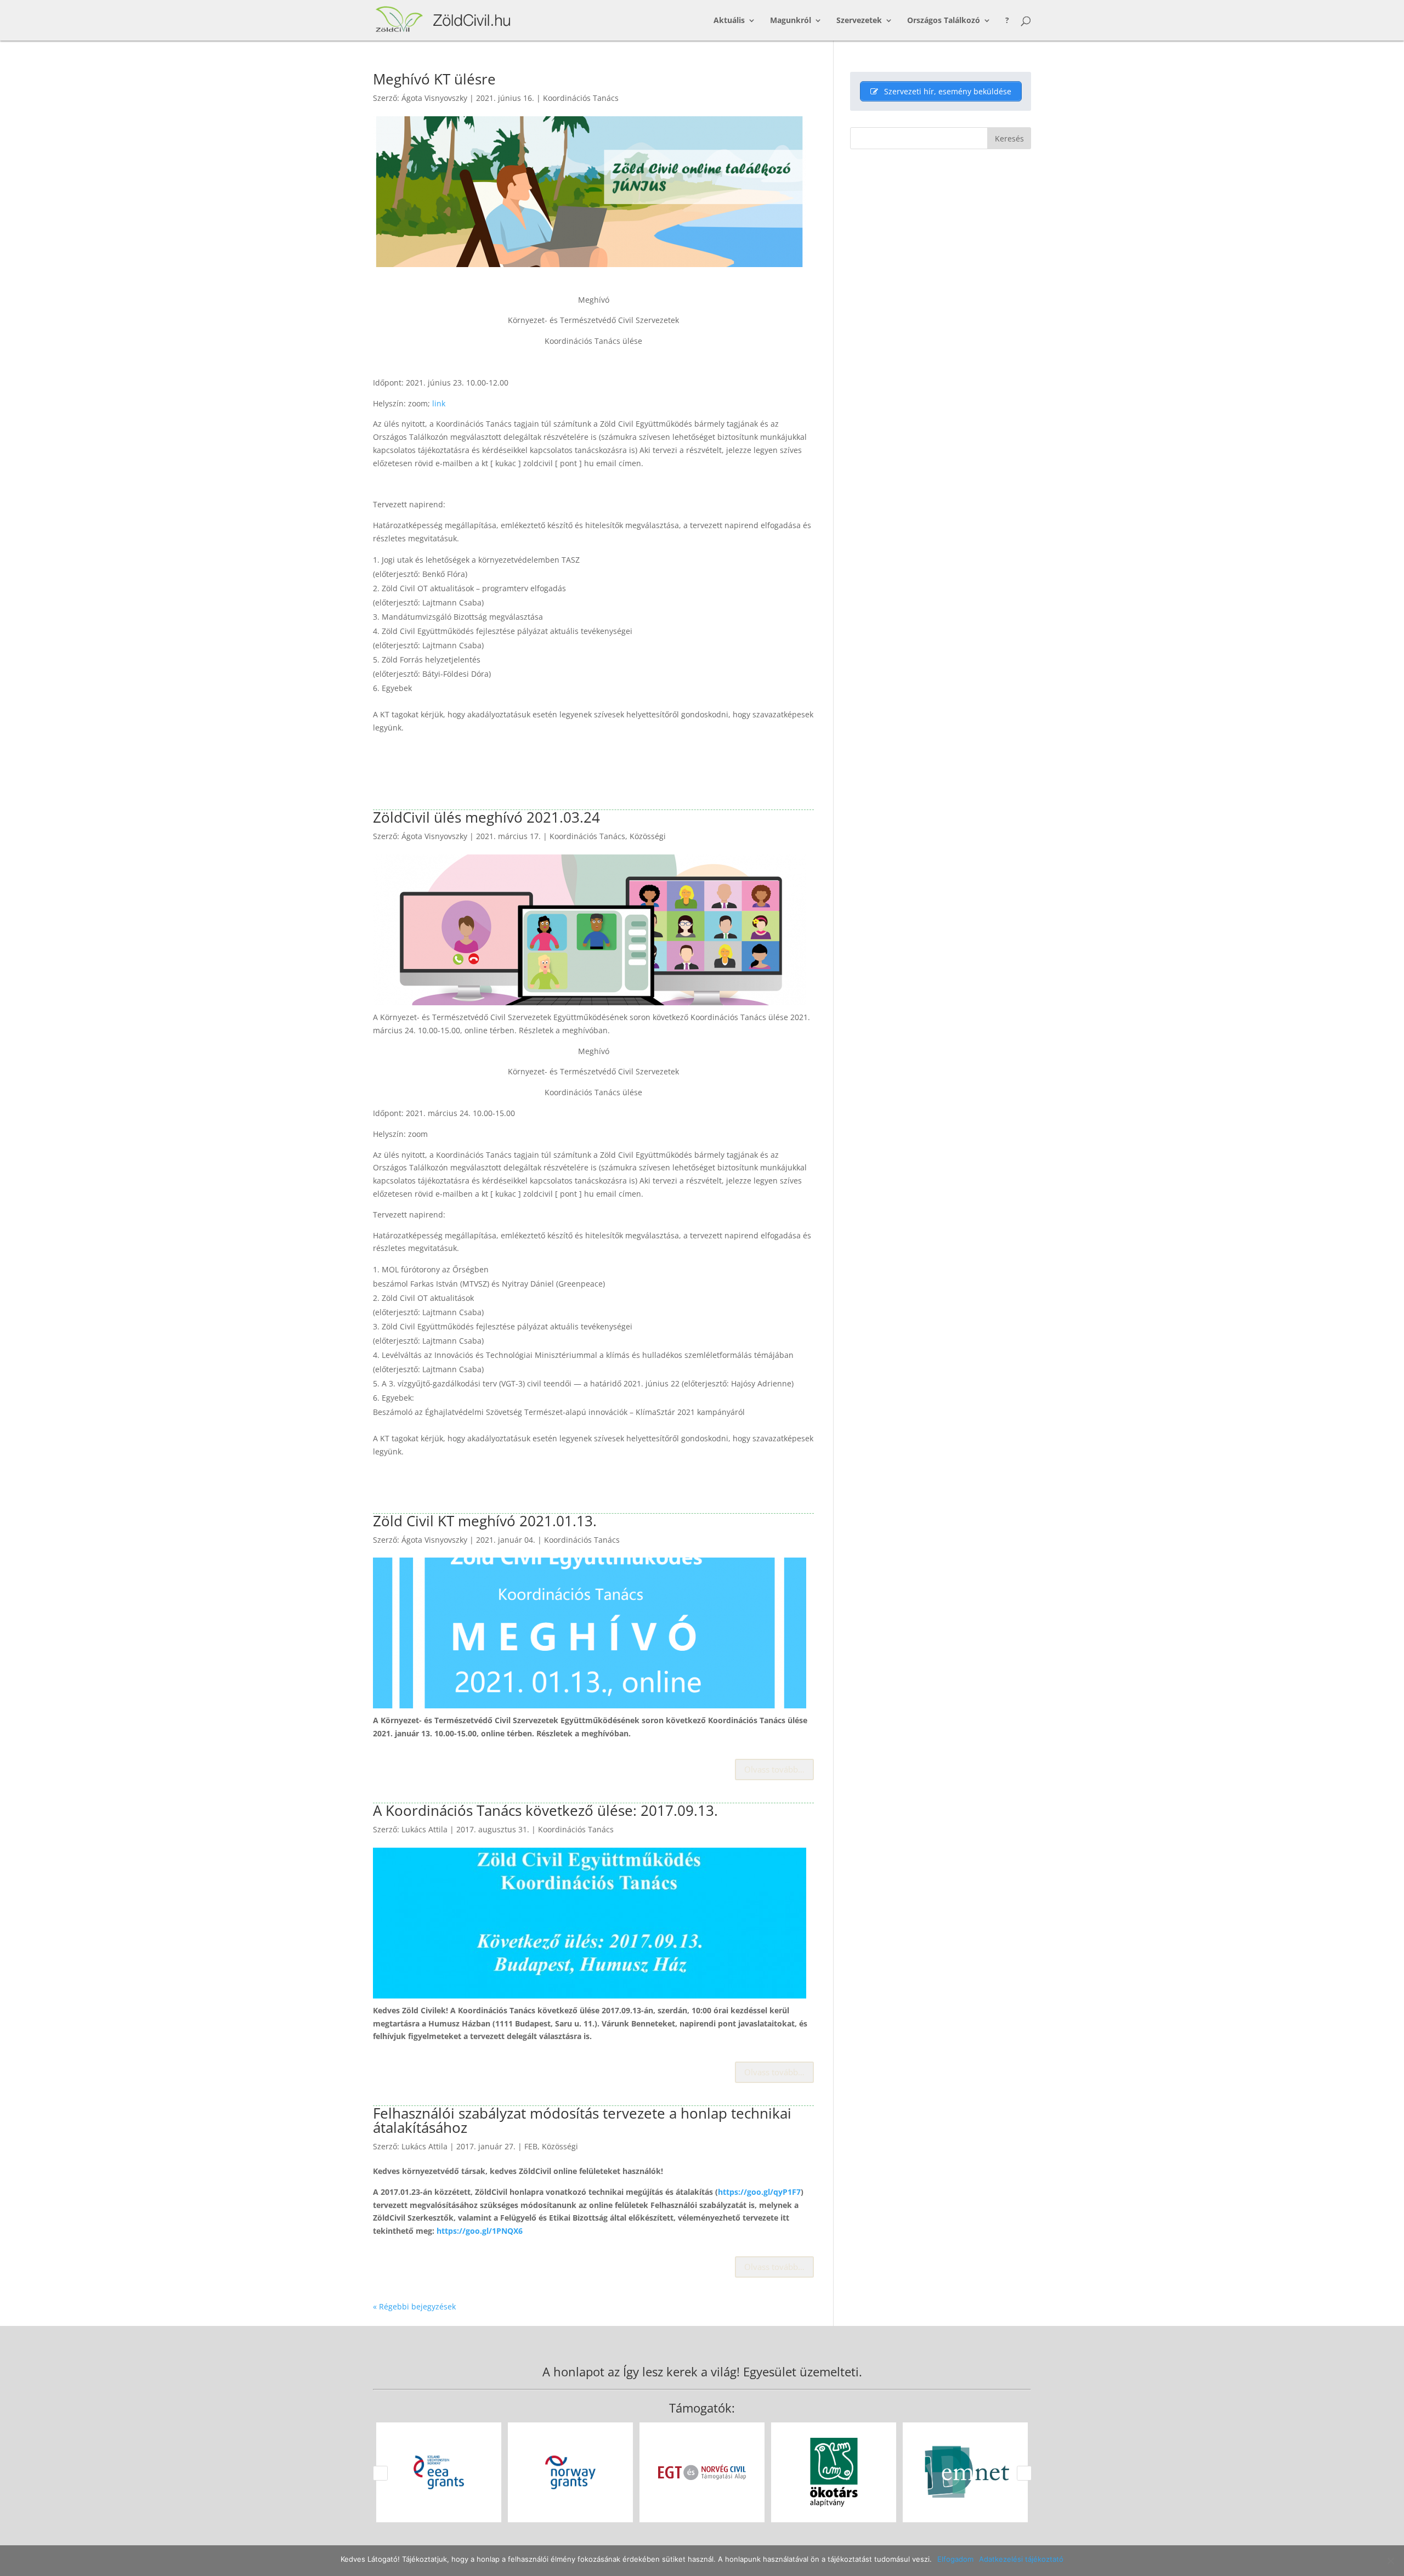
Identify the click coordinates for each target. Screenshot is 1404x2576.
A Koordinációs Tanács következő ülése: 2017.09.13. (545, 1810)
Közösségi (648, 836)
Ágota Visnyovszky (434, 98)
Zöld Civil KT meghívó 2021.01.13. (485, 1521)
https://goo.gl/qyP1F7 (759, 2192)
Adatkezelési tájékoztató (1021, 2559)
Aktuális (729, 21)
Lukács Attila (424, 1829)
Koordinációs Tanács (581, 98)
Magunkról (791, 21)
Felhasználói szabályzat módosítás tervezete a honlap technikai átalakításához (582, 2120)
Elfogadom (955, 2559)
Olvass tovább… (774, 1769)
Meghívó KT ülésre (434, 79)
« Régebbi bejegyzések (414, 2306)
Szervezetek (859, 21)
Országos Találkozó (944, 21)
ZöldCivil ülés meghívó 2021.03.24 (486, 817)
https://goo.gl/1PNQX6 (480, 2231)
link (439, 403)
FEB (531, 2146)
